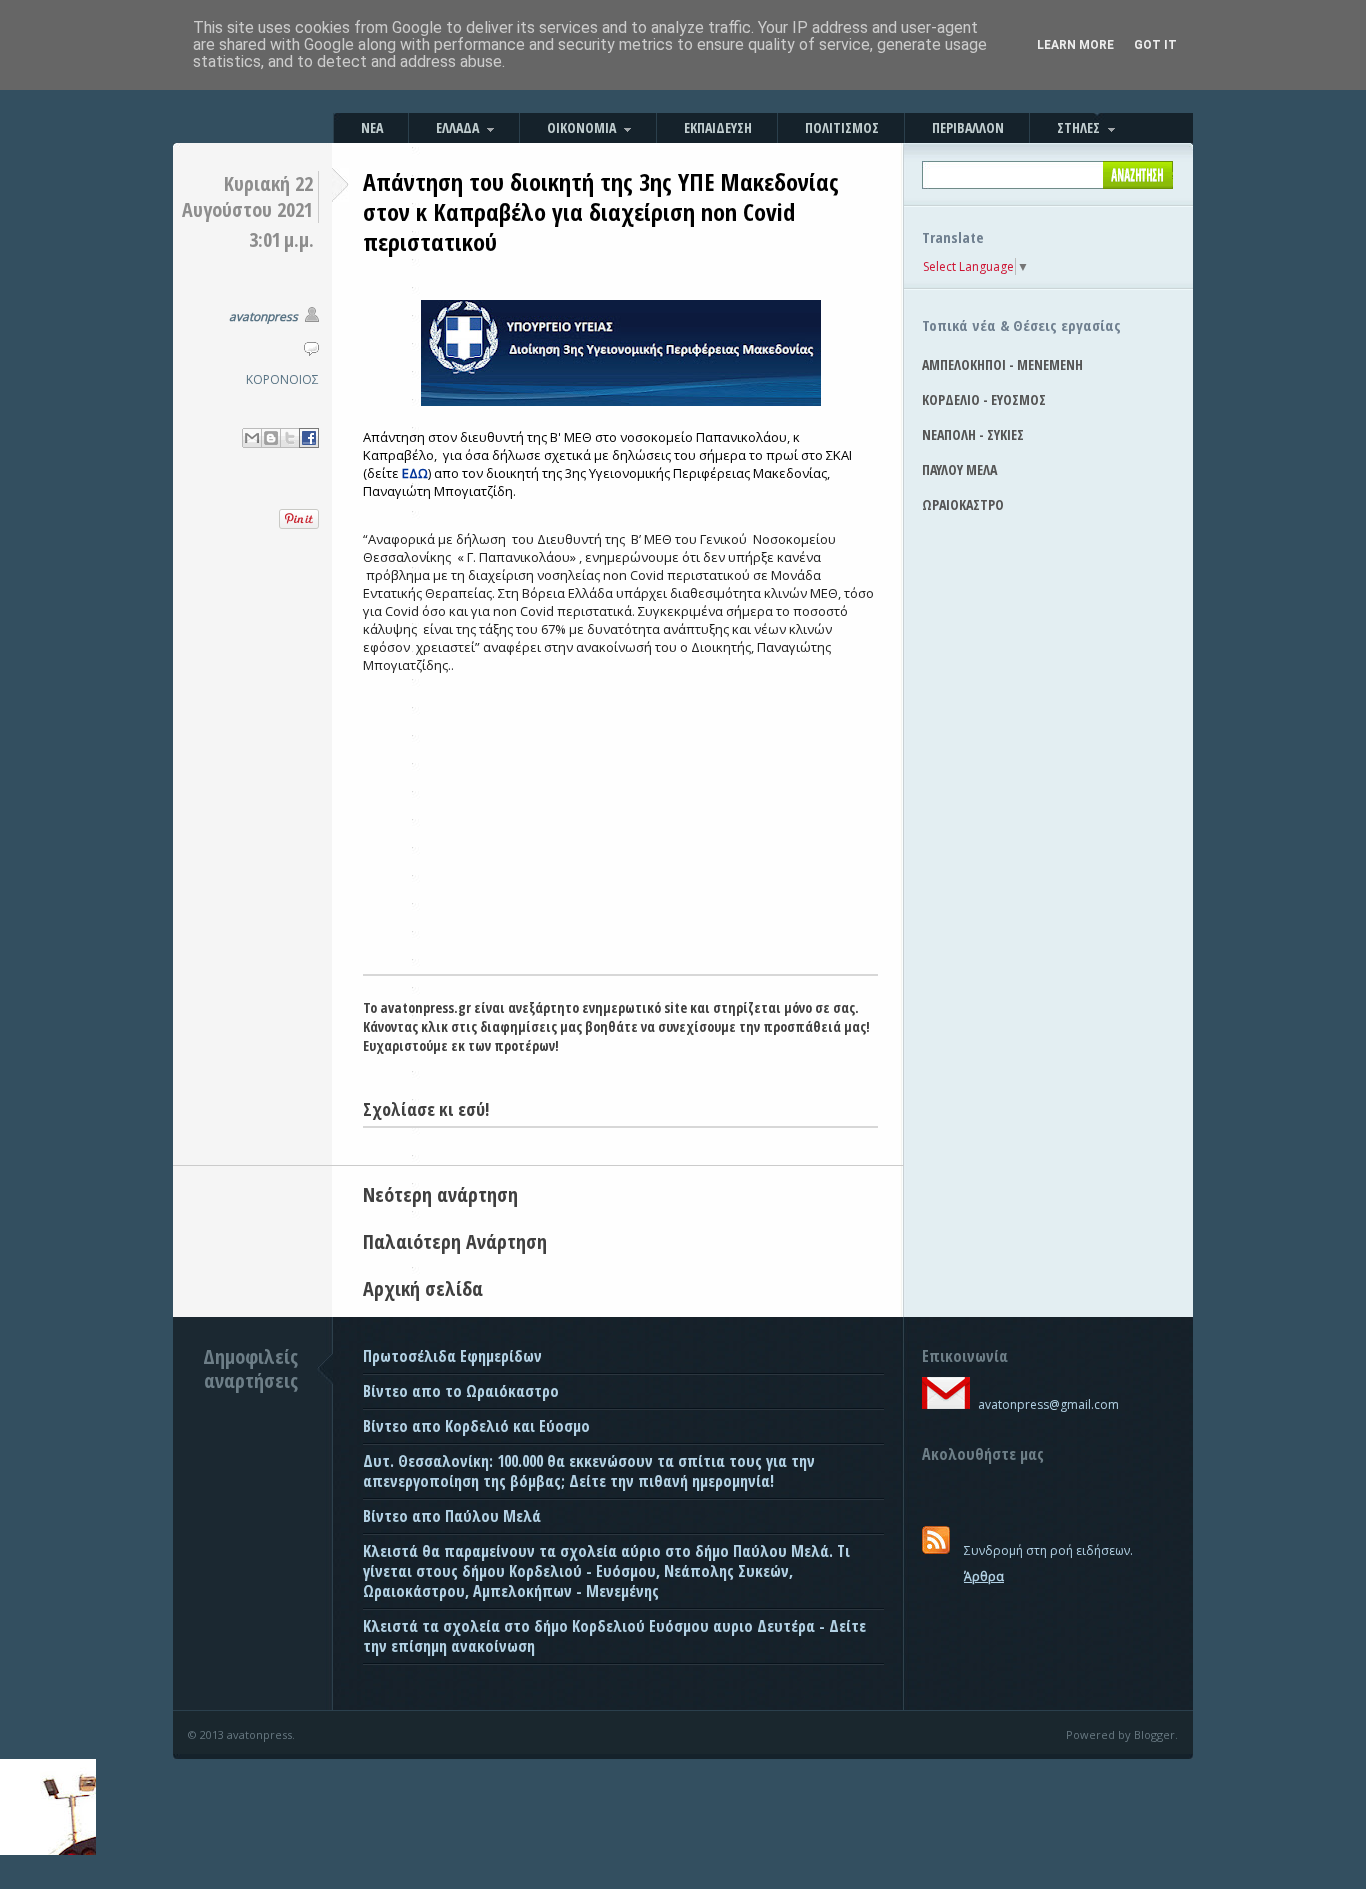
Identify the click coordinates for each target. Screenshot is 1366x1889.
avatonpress (263, 316)
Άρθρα (984, 1576)
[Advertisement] (620, 824)
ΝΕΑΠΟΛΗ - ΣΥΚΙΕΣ (973, 434)
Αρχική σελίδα (423, 1288)
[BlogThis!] (271, 438)
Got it (1155, 45)
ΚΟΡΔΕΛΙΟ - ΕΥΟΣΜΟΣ (984, 399)
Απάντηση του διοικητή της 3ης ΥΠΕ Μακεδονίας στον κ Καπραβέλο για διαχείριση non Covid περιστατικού (601, 211)
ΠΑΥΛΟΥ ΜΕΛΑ (959, 469)
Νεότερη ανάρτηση (440, 1194)
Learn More (1075, 45)
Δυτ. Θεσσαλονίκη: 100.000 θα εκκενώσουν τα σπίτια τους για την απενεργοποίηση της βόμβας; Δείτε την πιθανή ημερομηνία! (589, 1471)
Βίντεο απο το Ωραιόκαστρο (461, 1391)
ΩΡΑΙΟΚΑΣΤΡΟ (963, 504)
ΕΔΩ (415, 473)
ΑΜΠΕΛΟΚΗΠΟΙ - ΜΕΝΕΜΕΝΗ (1002, 364)
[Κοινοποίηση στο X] (290, 438)
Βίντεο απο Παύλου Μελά (452, 1516)
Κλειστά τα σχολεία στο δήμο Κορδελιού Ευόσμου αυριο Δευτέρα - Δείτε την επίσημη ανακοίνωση (614, 1636)
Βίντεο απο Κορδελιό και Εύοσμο (476, 1426)
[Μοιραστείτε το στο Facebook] (309, 438)
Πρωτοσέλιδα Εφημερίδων (452, 1356)
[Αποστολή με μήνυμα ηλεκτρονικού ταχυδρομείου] (252, 438)
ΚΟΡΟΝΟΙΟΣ (282, 379)
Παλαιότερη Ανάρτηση (455, 1241)
